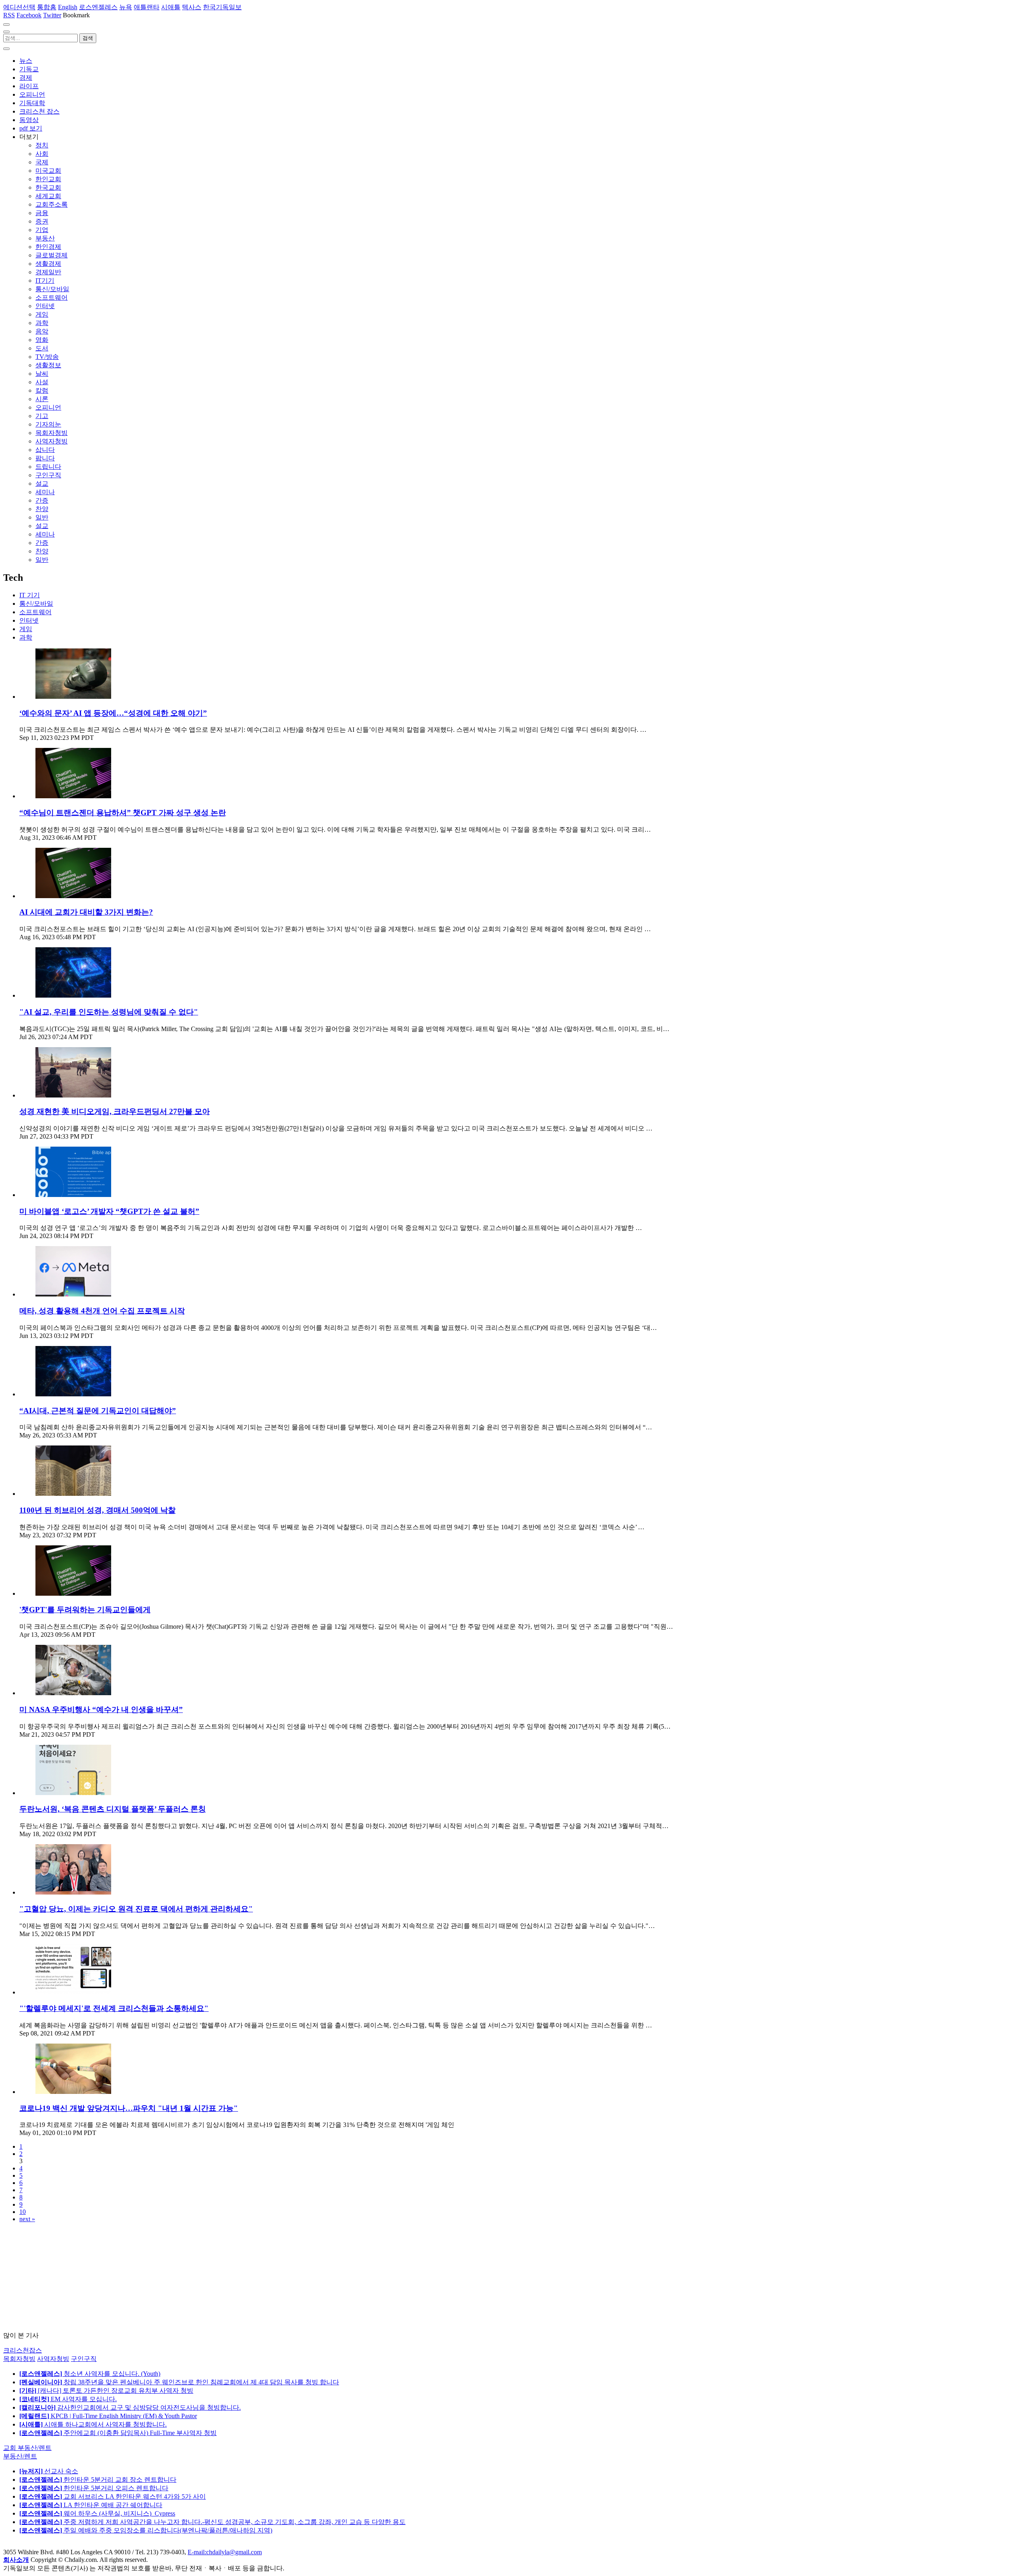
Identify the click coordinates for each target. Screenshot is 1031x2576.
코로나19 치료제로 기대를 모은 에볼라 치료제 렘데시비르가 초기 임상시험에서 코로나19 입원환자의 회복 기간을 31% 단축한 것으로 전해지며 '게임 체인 (237, 2125)
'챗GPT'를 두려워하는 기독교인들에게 (85, 1610)
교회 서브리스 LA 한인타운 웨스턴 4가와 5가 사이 (113, 2496)
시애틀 (171, 7)
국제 (42, 162)
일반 (42, 517)
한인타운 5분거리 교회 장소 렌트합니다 (98, 2480)
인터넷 (45, 306)
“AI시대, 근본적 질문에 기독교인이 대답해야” (98, 1411)
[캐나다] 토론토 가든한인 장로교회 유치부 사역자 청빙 (106, 2391)
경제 (26, 78)
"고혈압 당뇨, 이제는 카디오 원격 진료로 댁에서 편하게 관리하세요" (136, 1909)
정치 (42, 145)
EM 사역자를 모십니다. (68, 2399)
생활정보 (48, 365)
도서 (42, 348)
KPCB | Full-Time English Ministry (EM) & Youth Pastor (108, 2416)
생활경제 (48, 264)
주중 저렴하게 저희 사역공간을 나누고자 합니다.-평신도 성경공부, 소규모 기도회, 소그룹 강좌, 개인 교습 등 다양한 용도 (212, 2522)
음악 (42, 331)
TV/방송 (47, 357)
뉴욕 (126, 7)
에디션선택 (19, 7)
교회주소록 (52, 204)
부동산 (45, 238)
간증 (42, 500)
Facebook (29, 15)
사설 (42, 382)
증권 (42, 221)
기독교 (29, 69)
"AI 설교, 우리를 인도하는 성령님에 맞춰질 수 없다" (109, 1012)
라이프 (29, 86)
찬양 (42, 509)
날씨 (42, 374)
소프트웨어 (52, 297)
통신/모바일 (52, 289)
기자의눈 (48, 424)
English (68, 7)
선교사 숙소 (49, 2471)
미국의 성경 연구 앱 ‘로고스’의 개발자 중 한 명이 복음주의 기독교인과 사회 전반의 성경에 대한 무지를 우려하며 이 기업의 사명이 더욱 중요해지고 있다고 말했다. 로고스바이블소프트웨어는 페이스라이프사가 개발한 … (331, 1228)
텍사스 (192, 7)
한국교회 (48, 187)
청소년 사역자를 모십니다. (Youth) (90, 2374)
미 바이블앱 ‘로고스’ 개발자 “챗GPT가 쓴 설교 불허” (109, 1211)
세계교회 (48, 196)
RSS (9, 15)
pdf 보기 (31, 128)
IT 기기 (30, 595)
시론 (42, 399)
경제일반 (48, 272)
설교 (42, 484)
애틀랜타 (147, 7)
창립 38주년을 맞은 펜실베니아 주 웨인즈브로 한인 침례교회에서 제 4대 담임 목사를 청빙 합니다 (179, 2382)
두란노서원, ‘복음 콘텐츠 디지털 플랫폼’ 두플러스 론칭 (113, 1809)
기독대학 (32, 103)
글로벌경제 (52, 255)
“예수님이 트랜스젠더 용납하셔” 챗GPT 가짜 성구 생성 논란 (123, 813)
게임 (42, 314)
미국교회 (48, 171)
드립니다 (48, 467)
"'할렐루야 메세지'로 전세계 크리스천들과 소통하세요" (114, 2008)
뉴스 (26, 61)
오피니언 (32, 94)
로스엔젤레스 (98, 7)
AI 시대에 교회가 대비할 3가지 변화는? (86, 912)
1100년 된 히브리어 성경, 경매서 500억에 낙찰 (97, 1510)
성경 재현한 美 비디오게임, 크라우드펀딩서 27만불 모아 (115, 1111)
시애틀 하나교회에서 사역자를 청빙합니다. (93, 2424)
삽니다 (45, 450)
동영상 (29, 120)
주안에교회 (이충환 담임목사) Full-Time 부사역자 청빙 (118, 2433)
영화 (42, 340)
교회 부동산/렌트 (27, 2448)
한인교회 (48, 179)
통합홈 (47, 7)
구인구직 (48, 475)
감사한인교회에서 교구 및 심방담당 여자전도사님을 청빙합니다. (130, 2407)
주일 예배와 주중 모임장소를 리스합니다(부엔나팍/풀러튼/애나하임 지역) (146, 2530)
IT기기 (45, 281)
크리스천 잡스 (39, 111)
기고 (42, 416)
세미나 (45, 492)
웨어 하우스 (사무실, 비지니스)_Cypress (97, 2513)
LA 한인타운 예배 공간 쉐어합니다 (91, 2505)
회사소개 (16, 2560)
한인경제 (48, 247)
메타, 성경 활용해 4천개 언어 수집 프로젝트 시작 (102, 1311)
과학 (42, 323)
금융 (42, 213)
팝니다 (45, 458)
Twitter (52, 15)
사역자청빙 (52, 441)
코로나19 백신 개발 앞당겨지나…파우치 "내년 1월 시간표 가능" (129, 2108)
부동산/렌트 (20, 2456)
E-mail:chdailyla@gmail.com (225, 2552)
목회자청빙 (52, 433)
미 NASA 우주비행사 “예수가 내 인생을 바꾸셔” (101, 1709)
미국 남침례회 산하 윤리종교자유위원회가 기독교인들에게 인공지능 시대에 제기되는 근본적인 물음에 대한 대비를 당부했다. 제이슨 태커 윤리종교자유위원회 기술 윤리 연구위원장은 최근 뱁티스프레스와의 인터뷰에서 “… (336, 1427)
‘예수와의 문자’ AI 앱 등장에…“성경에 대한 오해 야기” (113, 713)
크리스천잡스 (23, 2350)
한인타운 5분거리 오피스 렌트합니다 (94, 2488)
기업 (42, 230)
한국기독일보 (222, 7)
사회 (42, 154)
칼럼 (42, 390)
